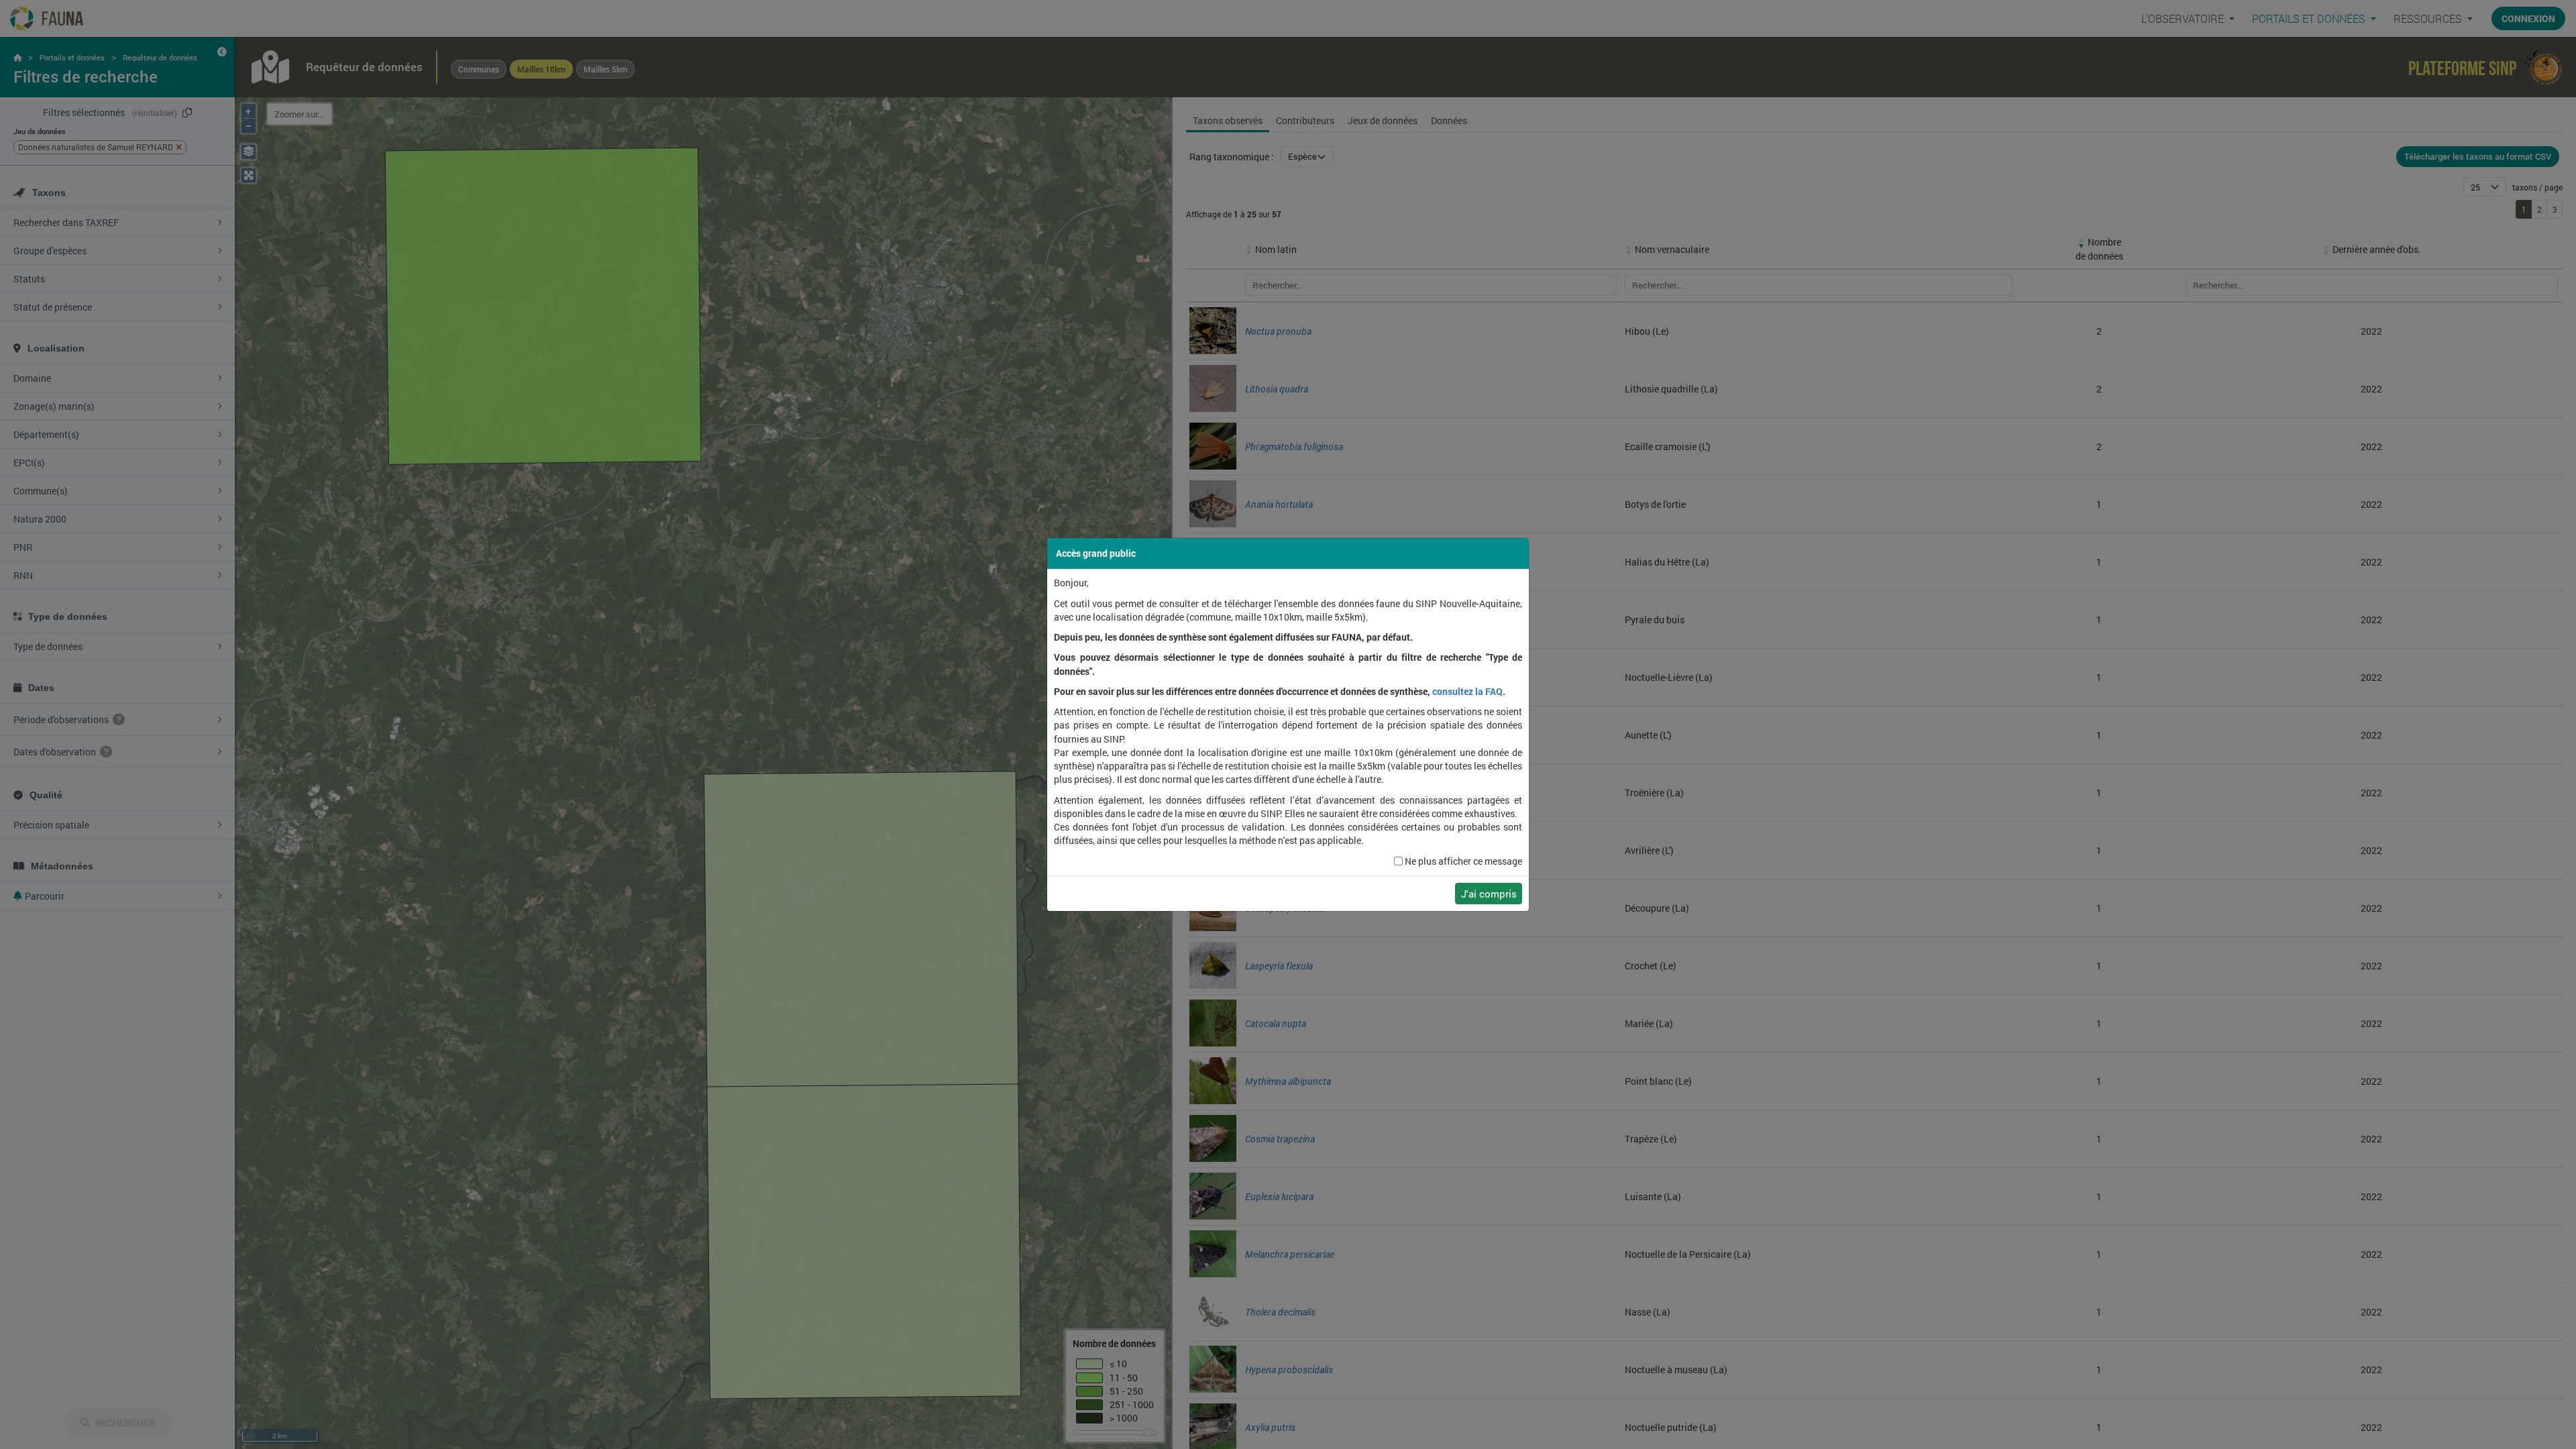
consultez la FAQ (1467, 692)
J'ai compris (1489, 894)
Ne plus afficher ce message (1463, 861)
